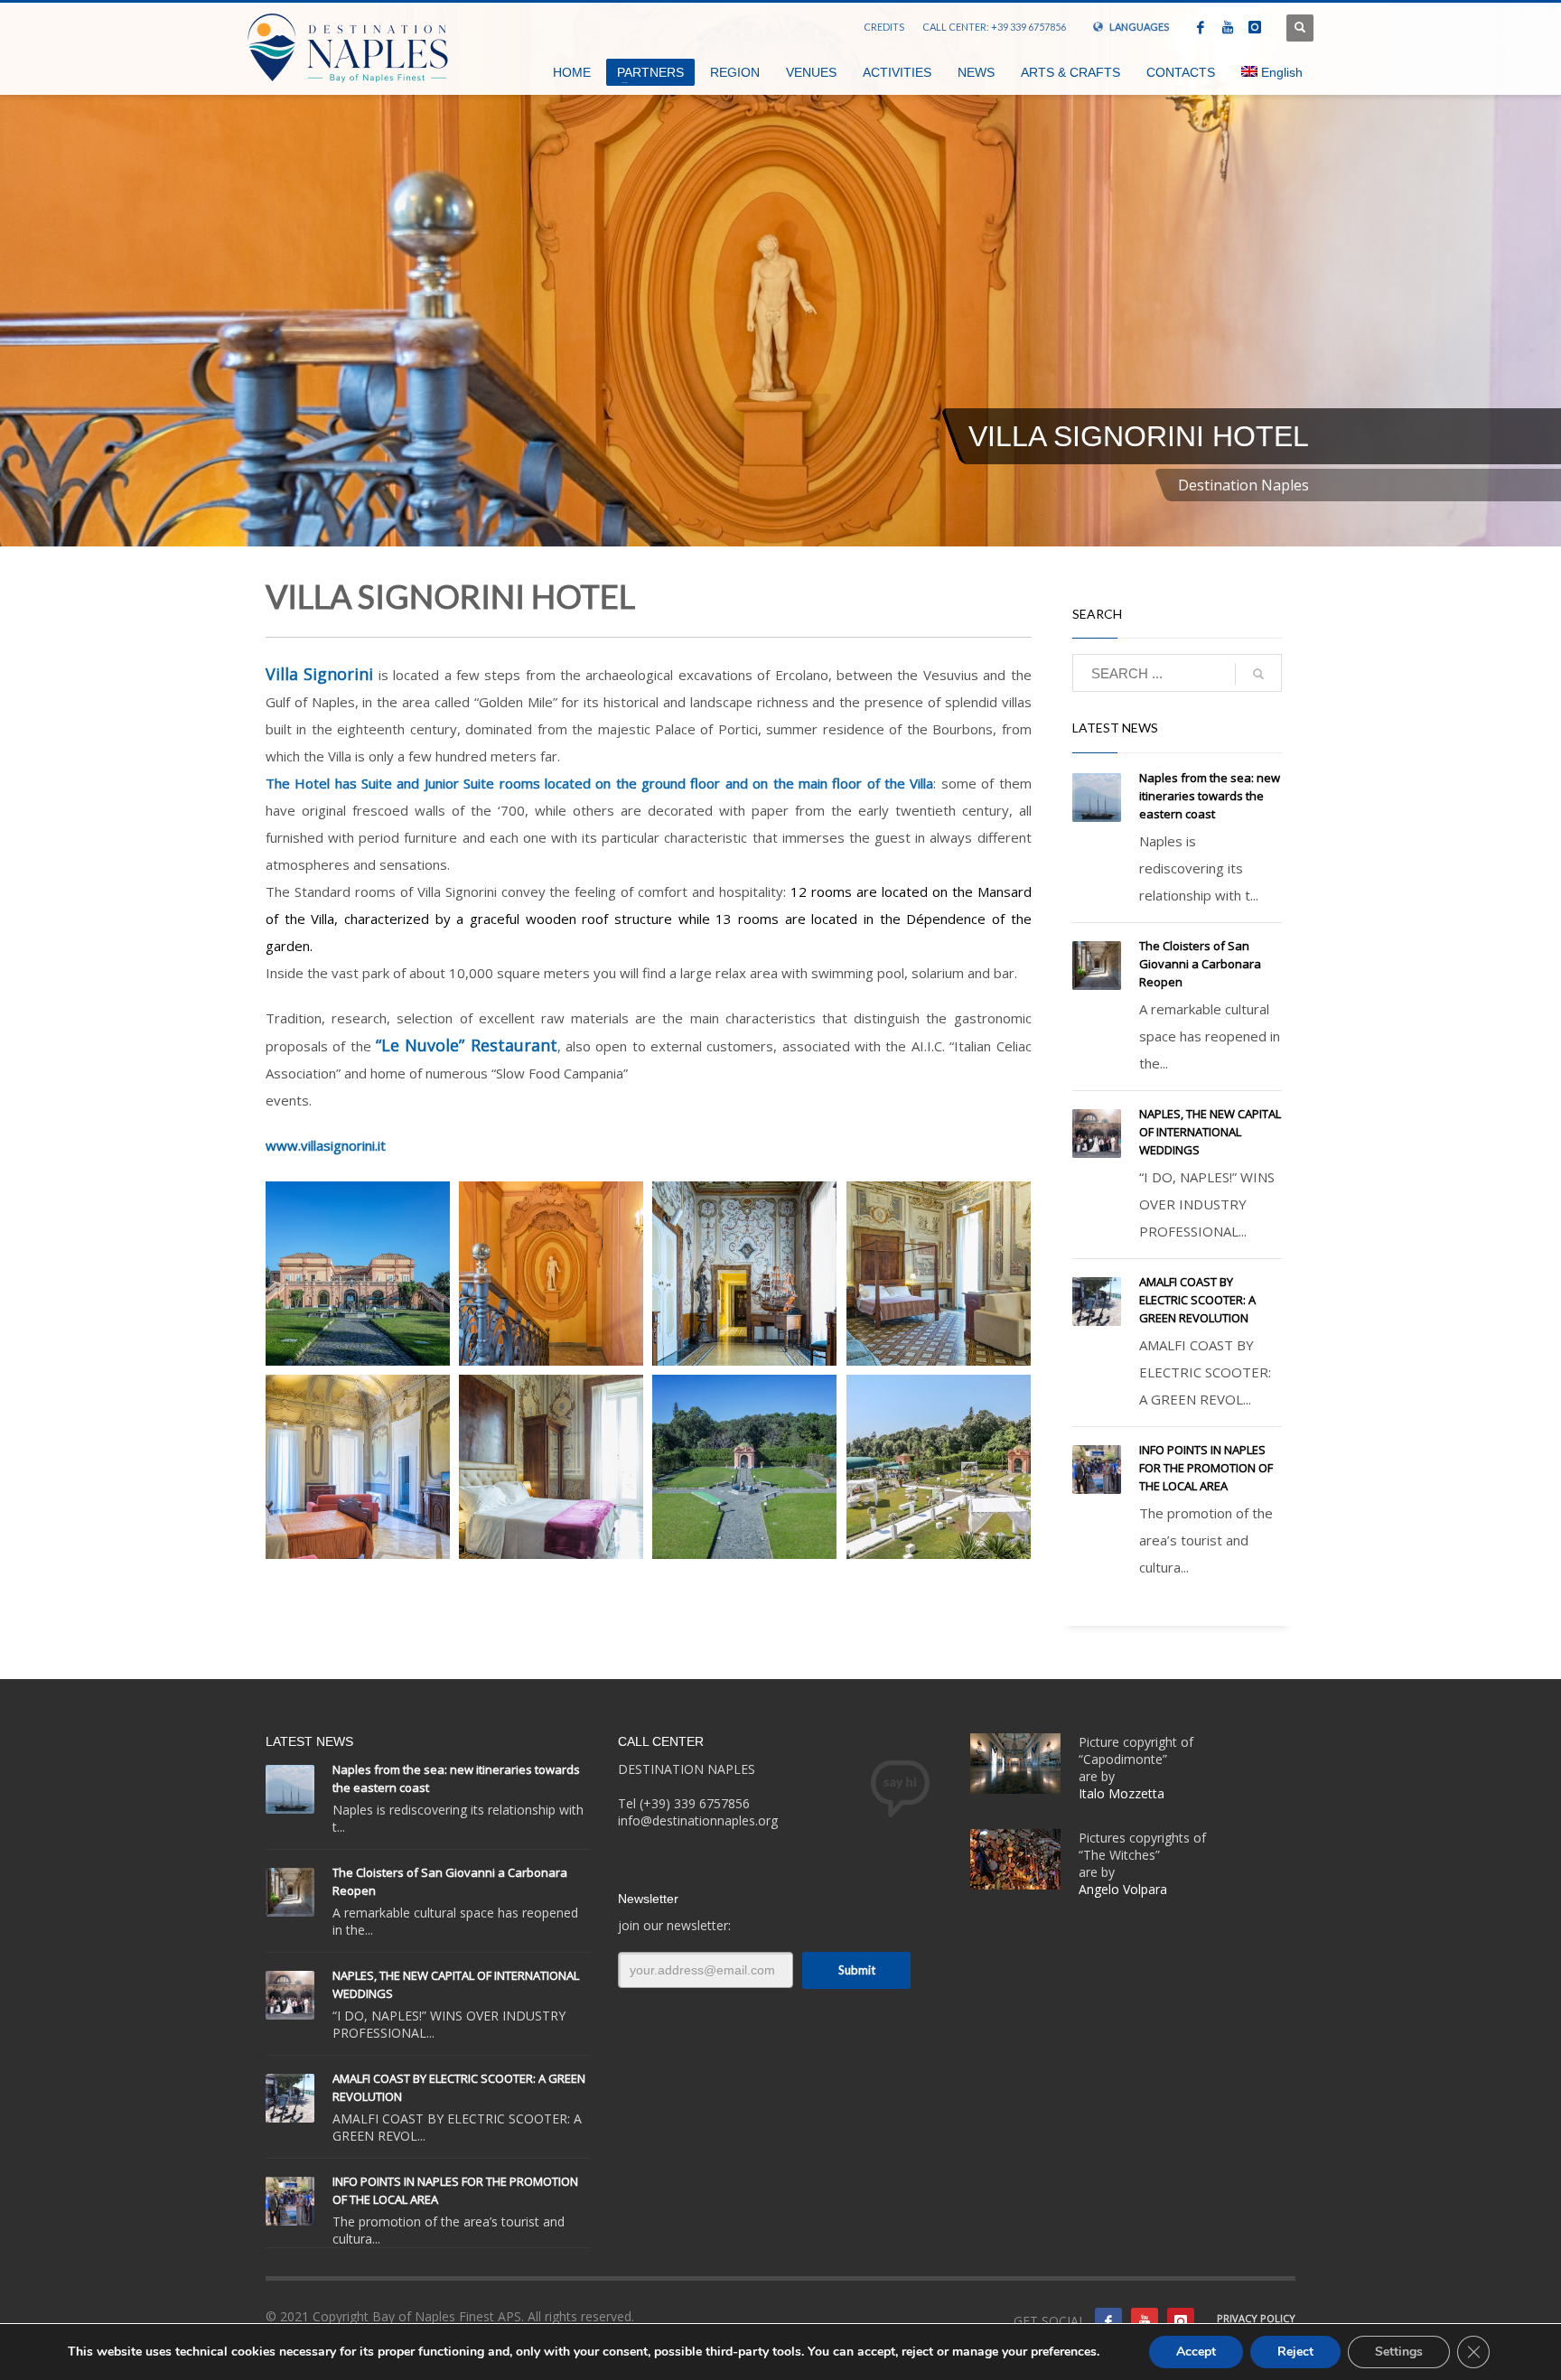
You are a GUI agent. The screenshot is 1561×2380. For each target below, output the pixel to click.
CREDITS (884, 27)
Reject (1295, 2352)
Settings (1399, 2352)
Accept (1196, 2352)
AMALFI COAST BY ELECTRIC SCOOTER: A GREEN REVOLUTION (1197, 1300)
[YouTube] (1228, 27)
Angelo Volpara (1123, 1889)
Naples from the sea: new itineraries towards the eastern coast (1210, 796)
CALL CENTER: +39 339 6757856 (994, 27)
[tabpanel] (780, 273)
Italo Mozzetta (1123, 1793)
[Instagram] (1255, 27)
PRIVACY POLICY (1256, 2318)
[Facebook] (1201, 27)
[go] (1258, 674)
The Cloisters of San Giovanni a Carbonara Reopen (1200, 964)
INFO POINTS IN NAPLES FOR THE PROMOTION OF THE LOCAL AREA (1206, 1468)
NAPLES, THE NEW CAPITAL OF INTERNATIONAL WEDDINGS (1210, 1132)
